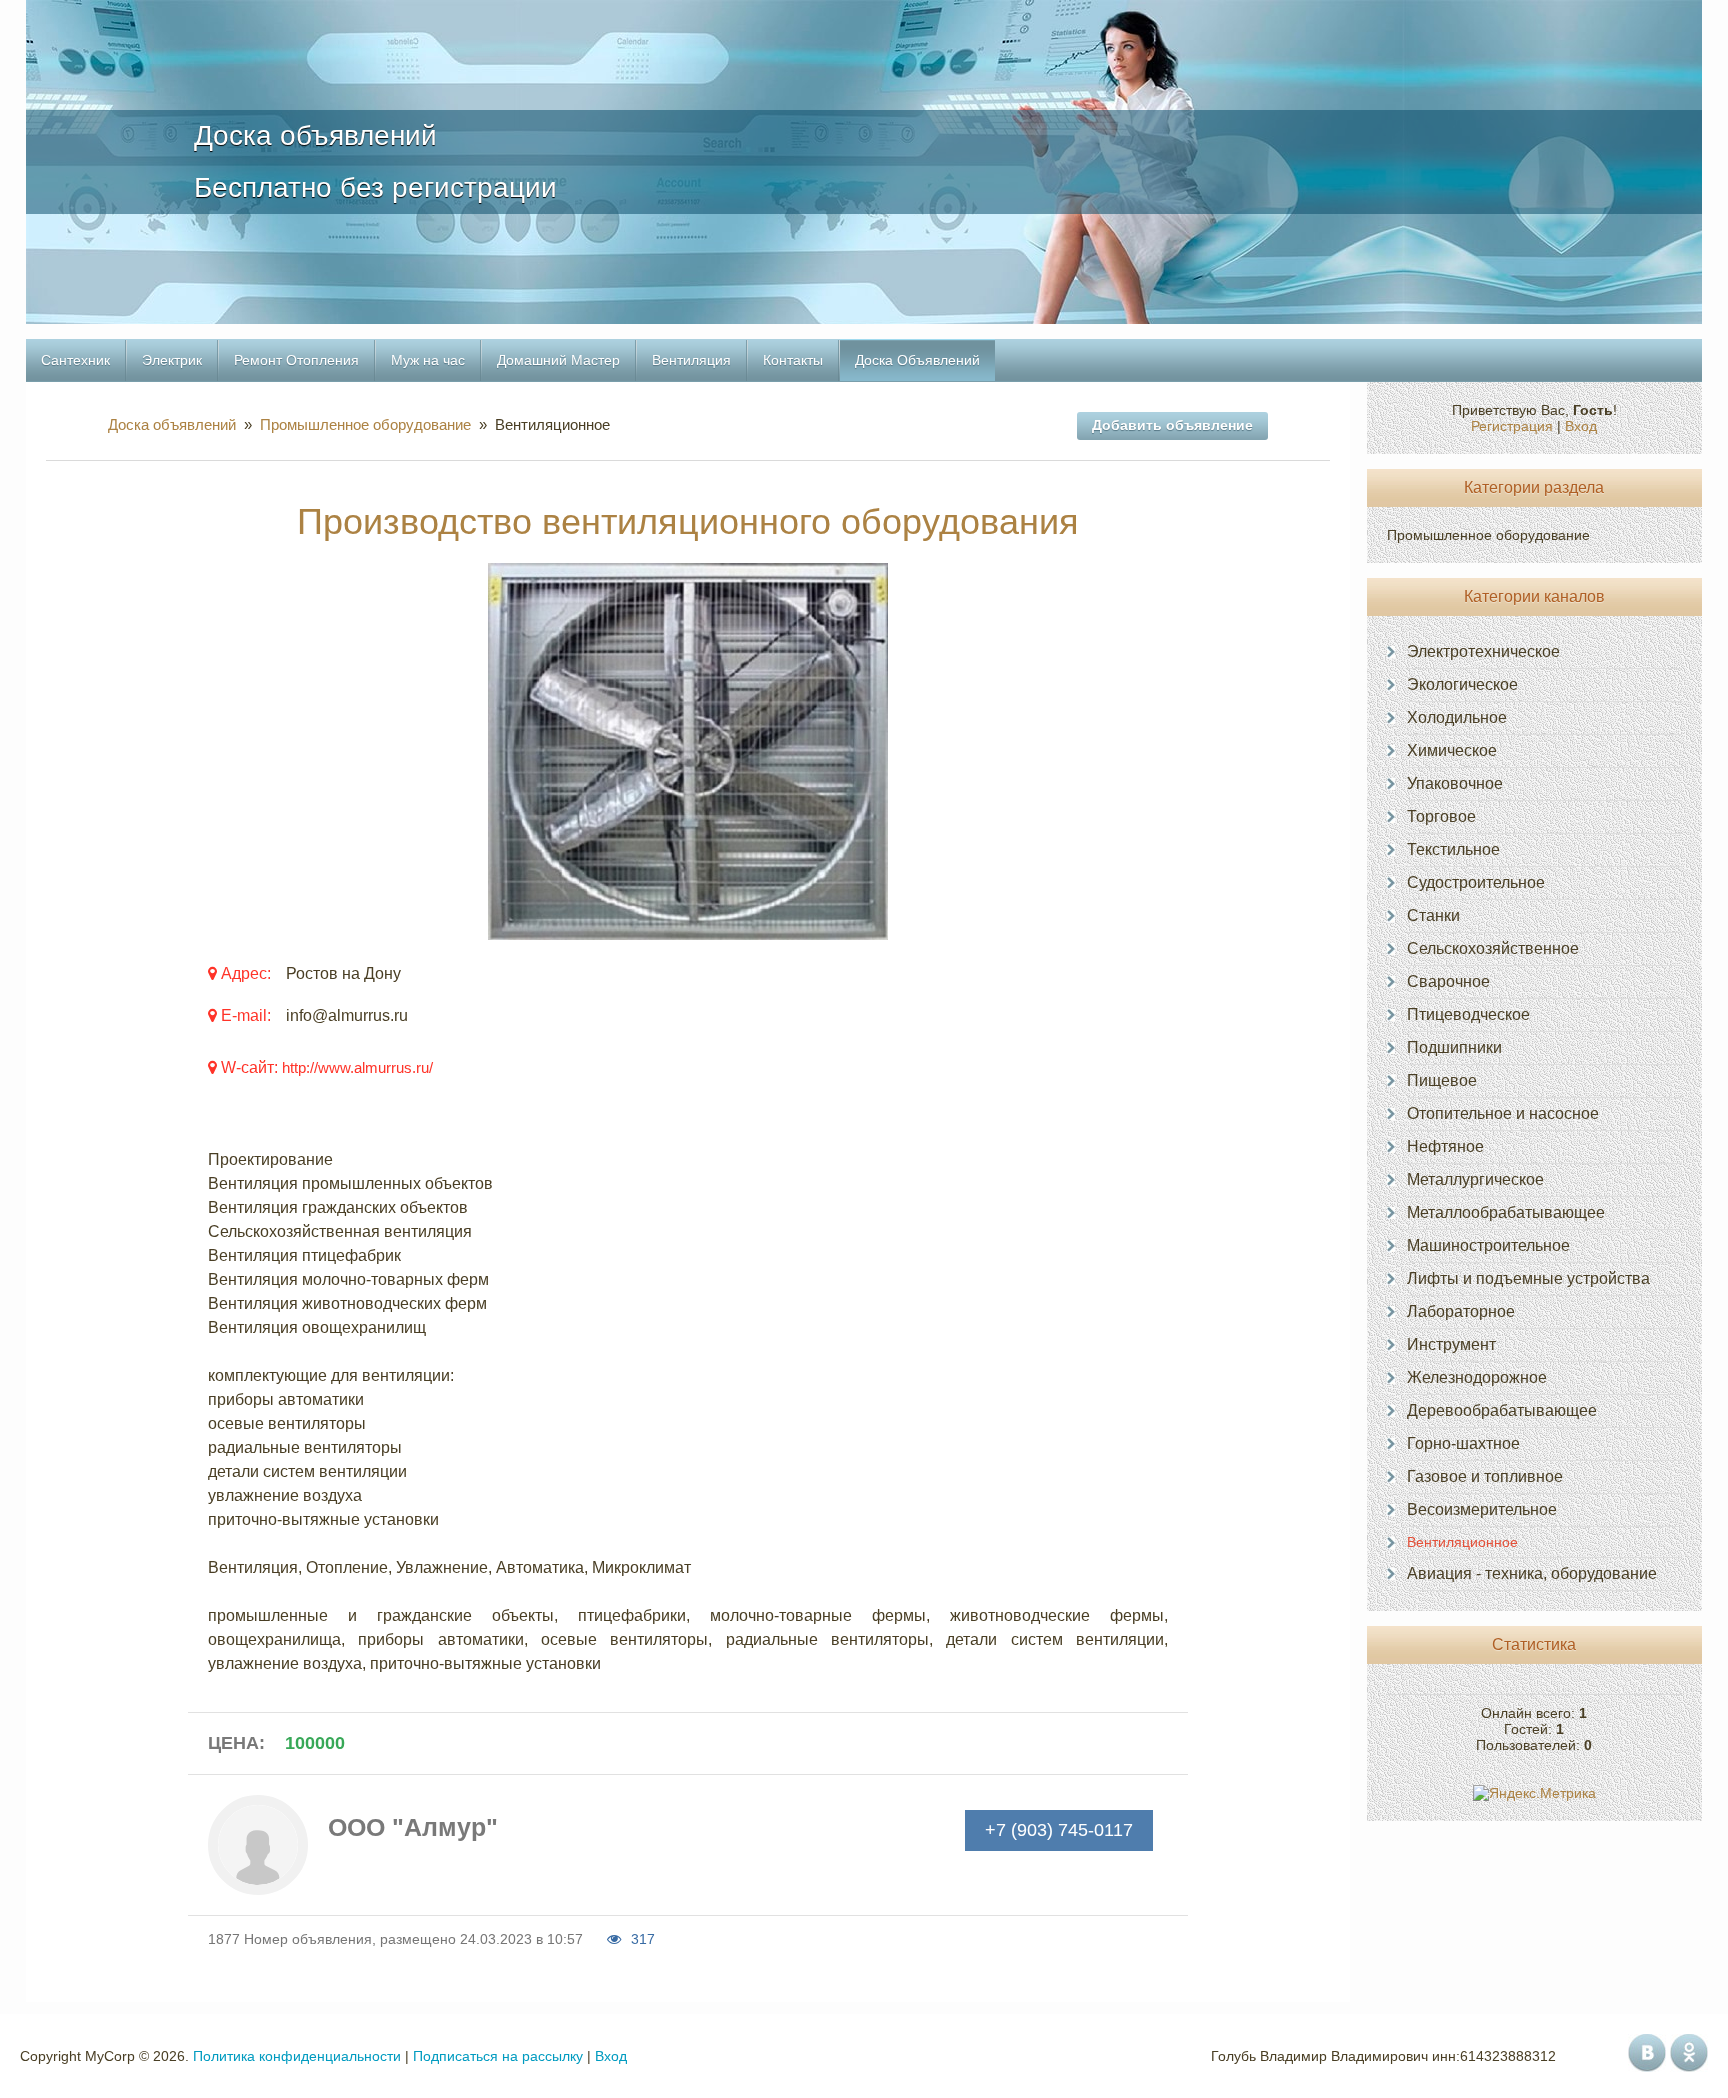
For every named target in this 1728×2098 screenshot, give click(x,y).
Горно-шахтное (1463, 1443)
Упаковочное (1455, 783)
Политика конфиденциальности (297, 2056)
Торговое (1441, 816)
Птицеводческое (1468, 1014)
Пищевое (1442, 1080)
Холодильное (1457, 717)
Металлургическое (1475, 1179)
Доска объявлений (176, 424)
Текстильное (1453, 849)
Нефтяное (1445, 1146)
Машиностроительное (1488, 1245)
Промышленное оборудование (365, 424)
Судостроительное (1476, 882)
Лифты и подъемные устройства (1528, 1278)
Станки (1433, 915)
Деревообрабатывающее (1502, 1410)
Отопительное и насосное (1503, 1113)
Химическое (1452, 750)
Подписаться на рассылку (498, 2056)
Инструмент (1451, 1344)
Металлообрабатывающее (1506, 1212)
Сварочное (1448, 981)
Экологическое (1462, 684)
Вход (1581, 426)
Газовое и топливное (1485, 1476)
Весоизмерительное (1482, 1509)
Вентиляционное (1462, 1542)
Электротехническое (1483, 651)
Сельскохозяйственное (1493, 948)
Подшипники (1454, 1047)
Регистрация (1512, 426)
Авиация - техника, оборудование (1532, 1573)
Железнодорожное (1477, 1377)
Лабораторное (1461, 1311)
